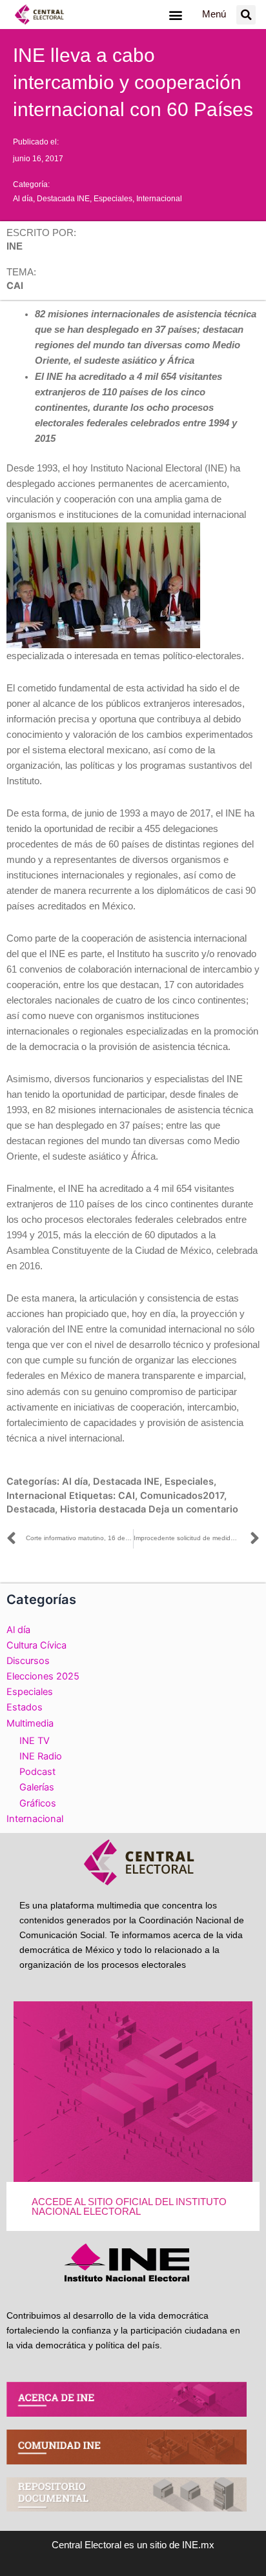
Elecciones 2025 (43, 1676)
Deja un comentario (193, 1509)
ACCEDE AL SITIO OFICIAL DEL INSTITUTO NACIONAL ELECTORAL (129, 2207)
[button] (175, 15)
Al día (23, 199)
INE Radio (41, 1756)
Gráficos (38, 1803)
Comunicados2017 (182, 1496)
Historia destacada (103, 1509)
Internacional (159, 199)
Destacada (31, 1509)
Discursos (28, 1661)
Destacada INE (63, 199)
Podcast (37, 1772)
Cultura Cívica (36, 1645)
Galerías (37, 1787)
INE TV (35, 1741)
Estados (25, 1707)
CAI (127, 1496)
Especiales (113, 199)
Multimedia (30, 1723)
